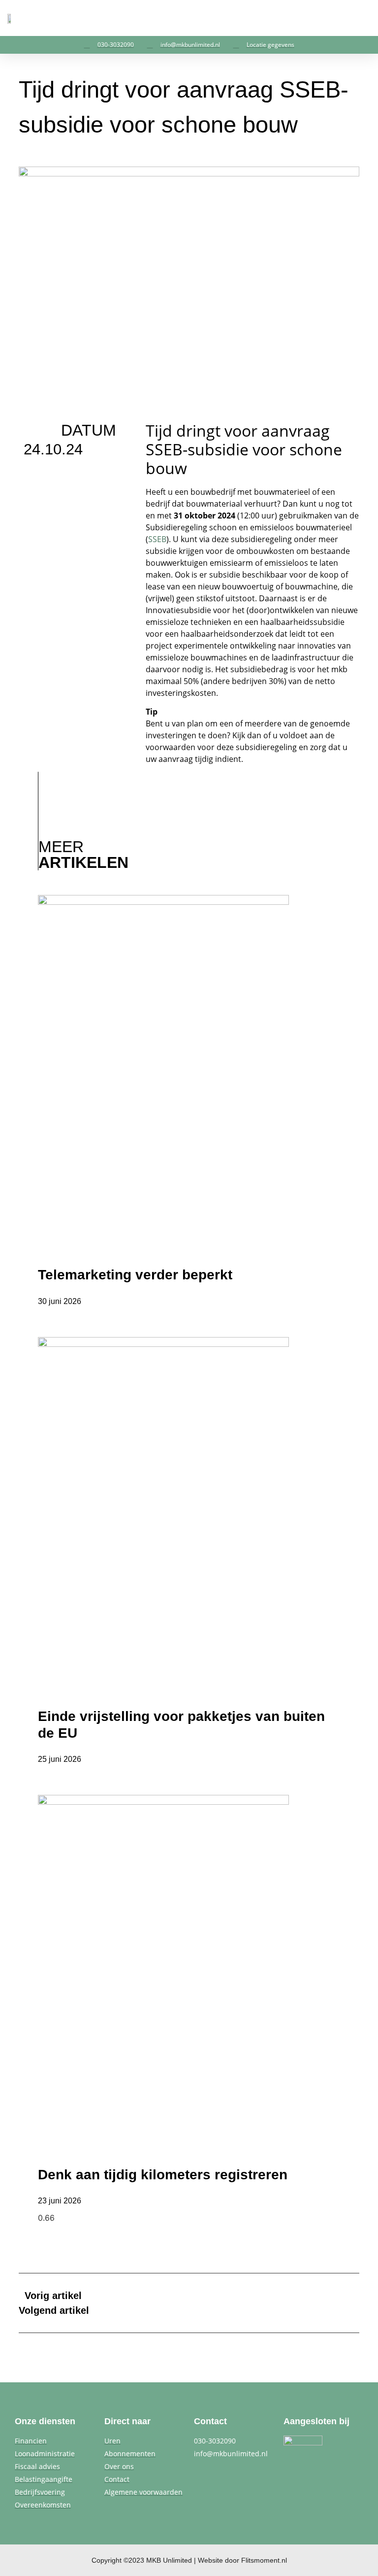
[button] (364, 18)
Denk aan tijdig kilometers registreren (163, 2175)
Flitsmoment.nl (264, 2560)
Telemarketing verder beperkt (135, 1275)
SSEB (157, 539)
